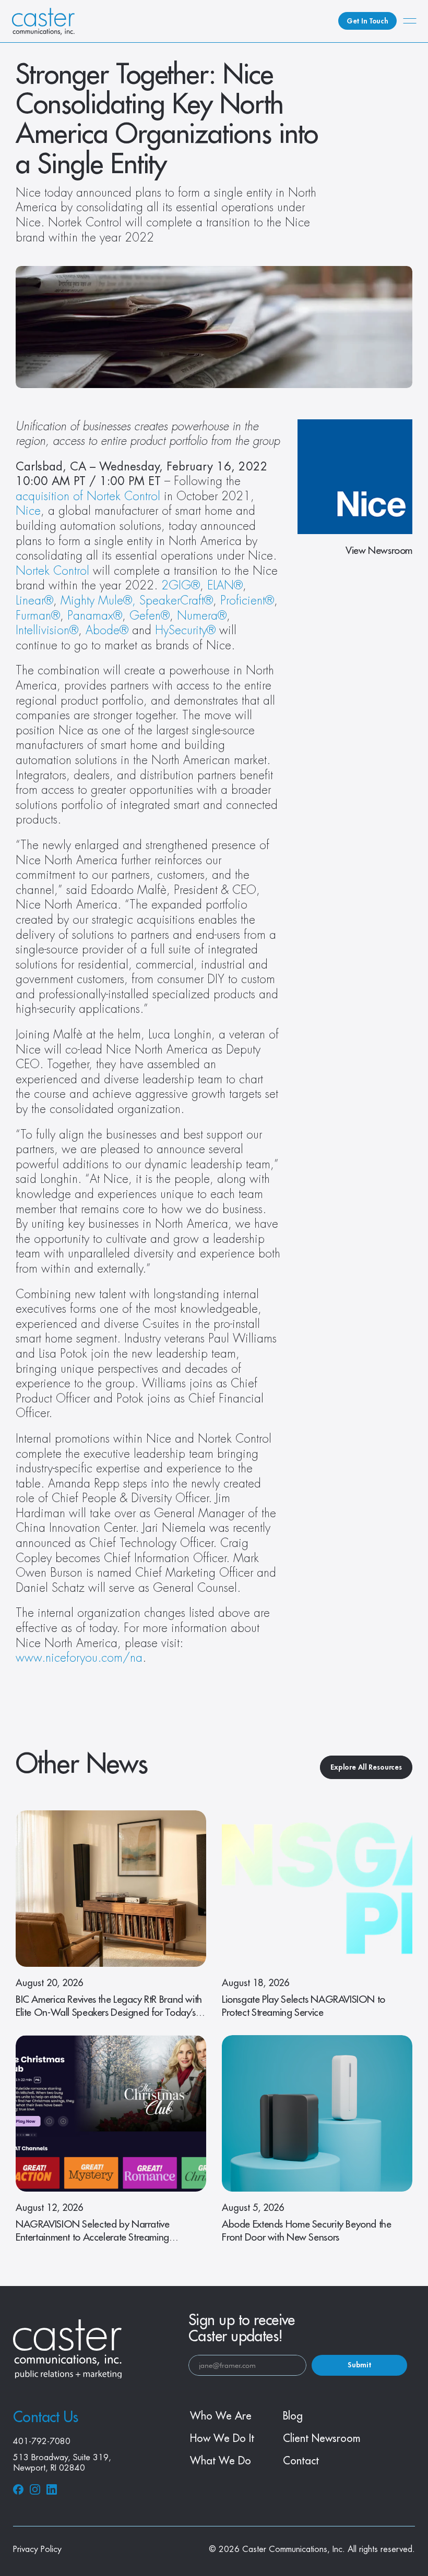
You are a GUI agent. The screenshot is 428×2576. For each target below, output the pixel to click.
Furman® (38, 616)
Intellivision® (47, 631)
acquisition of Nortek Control (88, 497)
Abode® (107, 631)
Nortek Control (52, 571)
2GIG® (181, 586)
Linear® (34, 601)
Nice (28, 511)
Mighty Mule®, (98, 601)
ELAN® (225, 586)
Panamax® (95, 616)
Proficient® (247, 601)
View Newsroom (379, 551)
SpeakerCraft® (176, 601)
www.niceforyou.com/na (79, 1658)
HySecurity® (185, 631)
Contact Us (45, 2417)
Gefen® (150, 616)
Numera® (202, 616)
